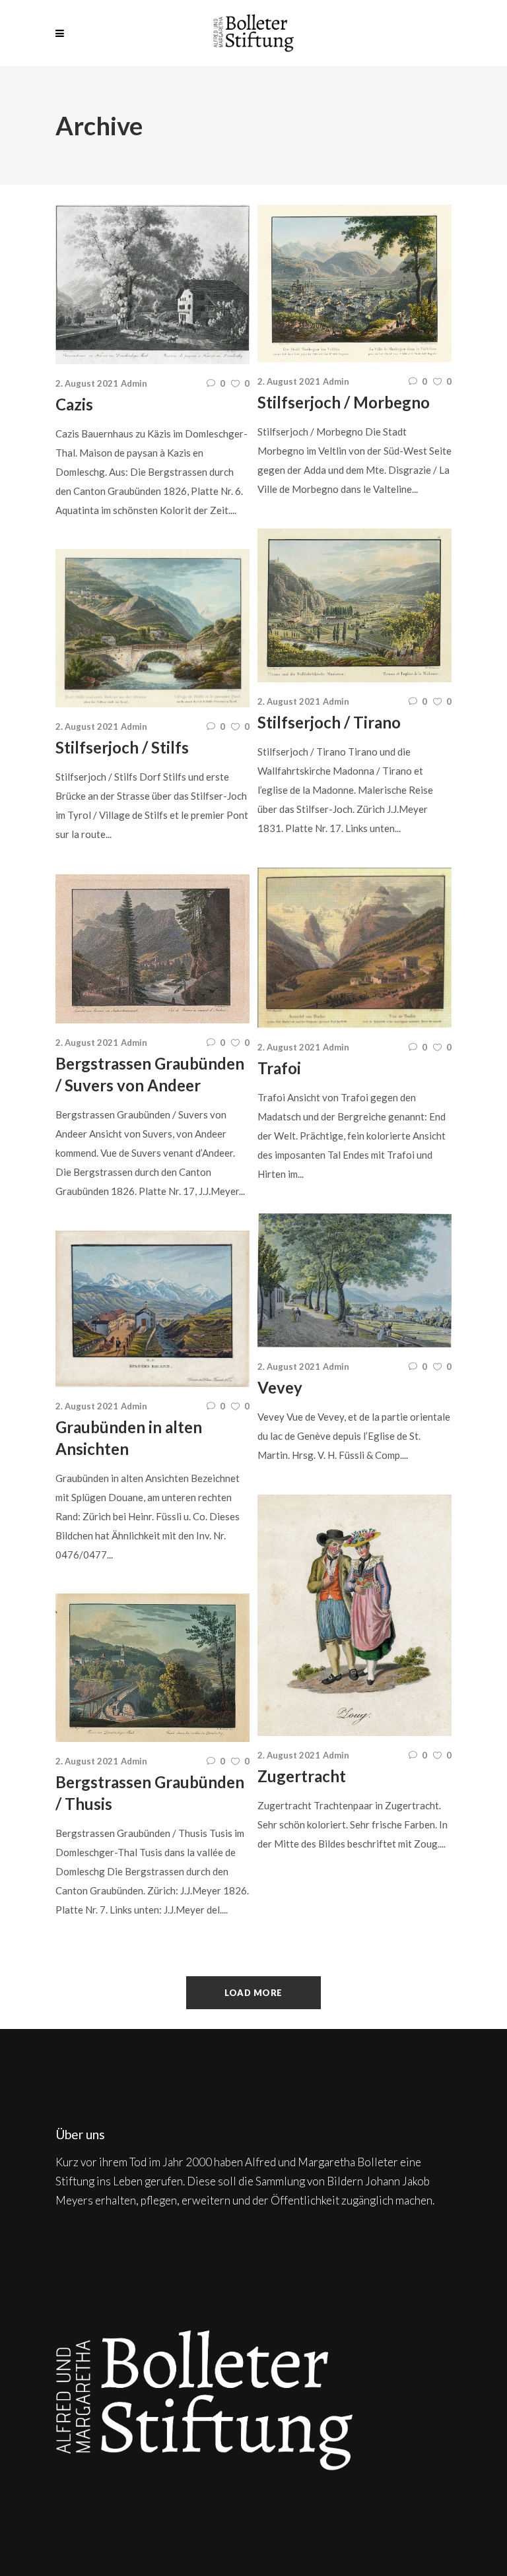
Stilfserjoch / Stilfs (122, 747)
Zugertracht (302, 1776)
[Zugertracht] (355, 1615)
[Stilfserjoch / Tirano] (355, 605)
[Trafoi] (355, 948)
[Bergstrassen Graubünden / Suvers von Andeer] (152, 949)
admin (134, 383)
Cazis (74, 404)
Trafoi (279, 1068)
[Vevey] (355, 1280)
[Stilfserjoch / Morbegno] (355, 283)
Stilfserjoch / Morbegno (344, 402)
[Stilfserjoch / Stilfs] (152, 628)
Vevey (280, 1387)
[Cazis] (152, 284)
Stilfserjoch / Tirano (329, 722)
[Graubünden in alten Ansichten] (152, 1309)
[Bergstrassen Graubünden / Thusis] (152, 1668)
